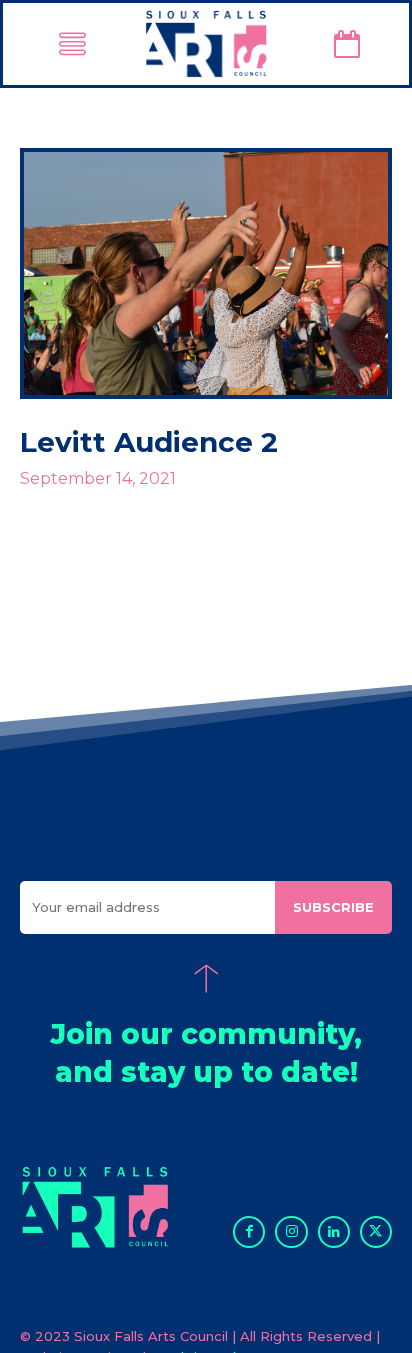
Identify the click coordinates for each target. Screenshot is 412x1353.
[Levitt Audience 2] (206, 273)
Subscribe (333, 907)
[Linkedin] (334, 1232)
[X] (376, 1232)
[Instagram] (291, 1232)
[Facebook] (249, 1232)
